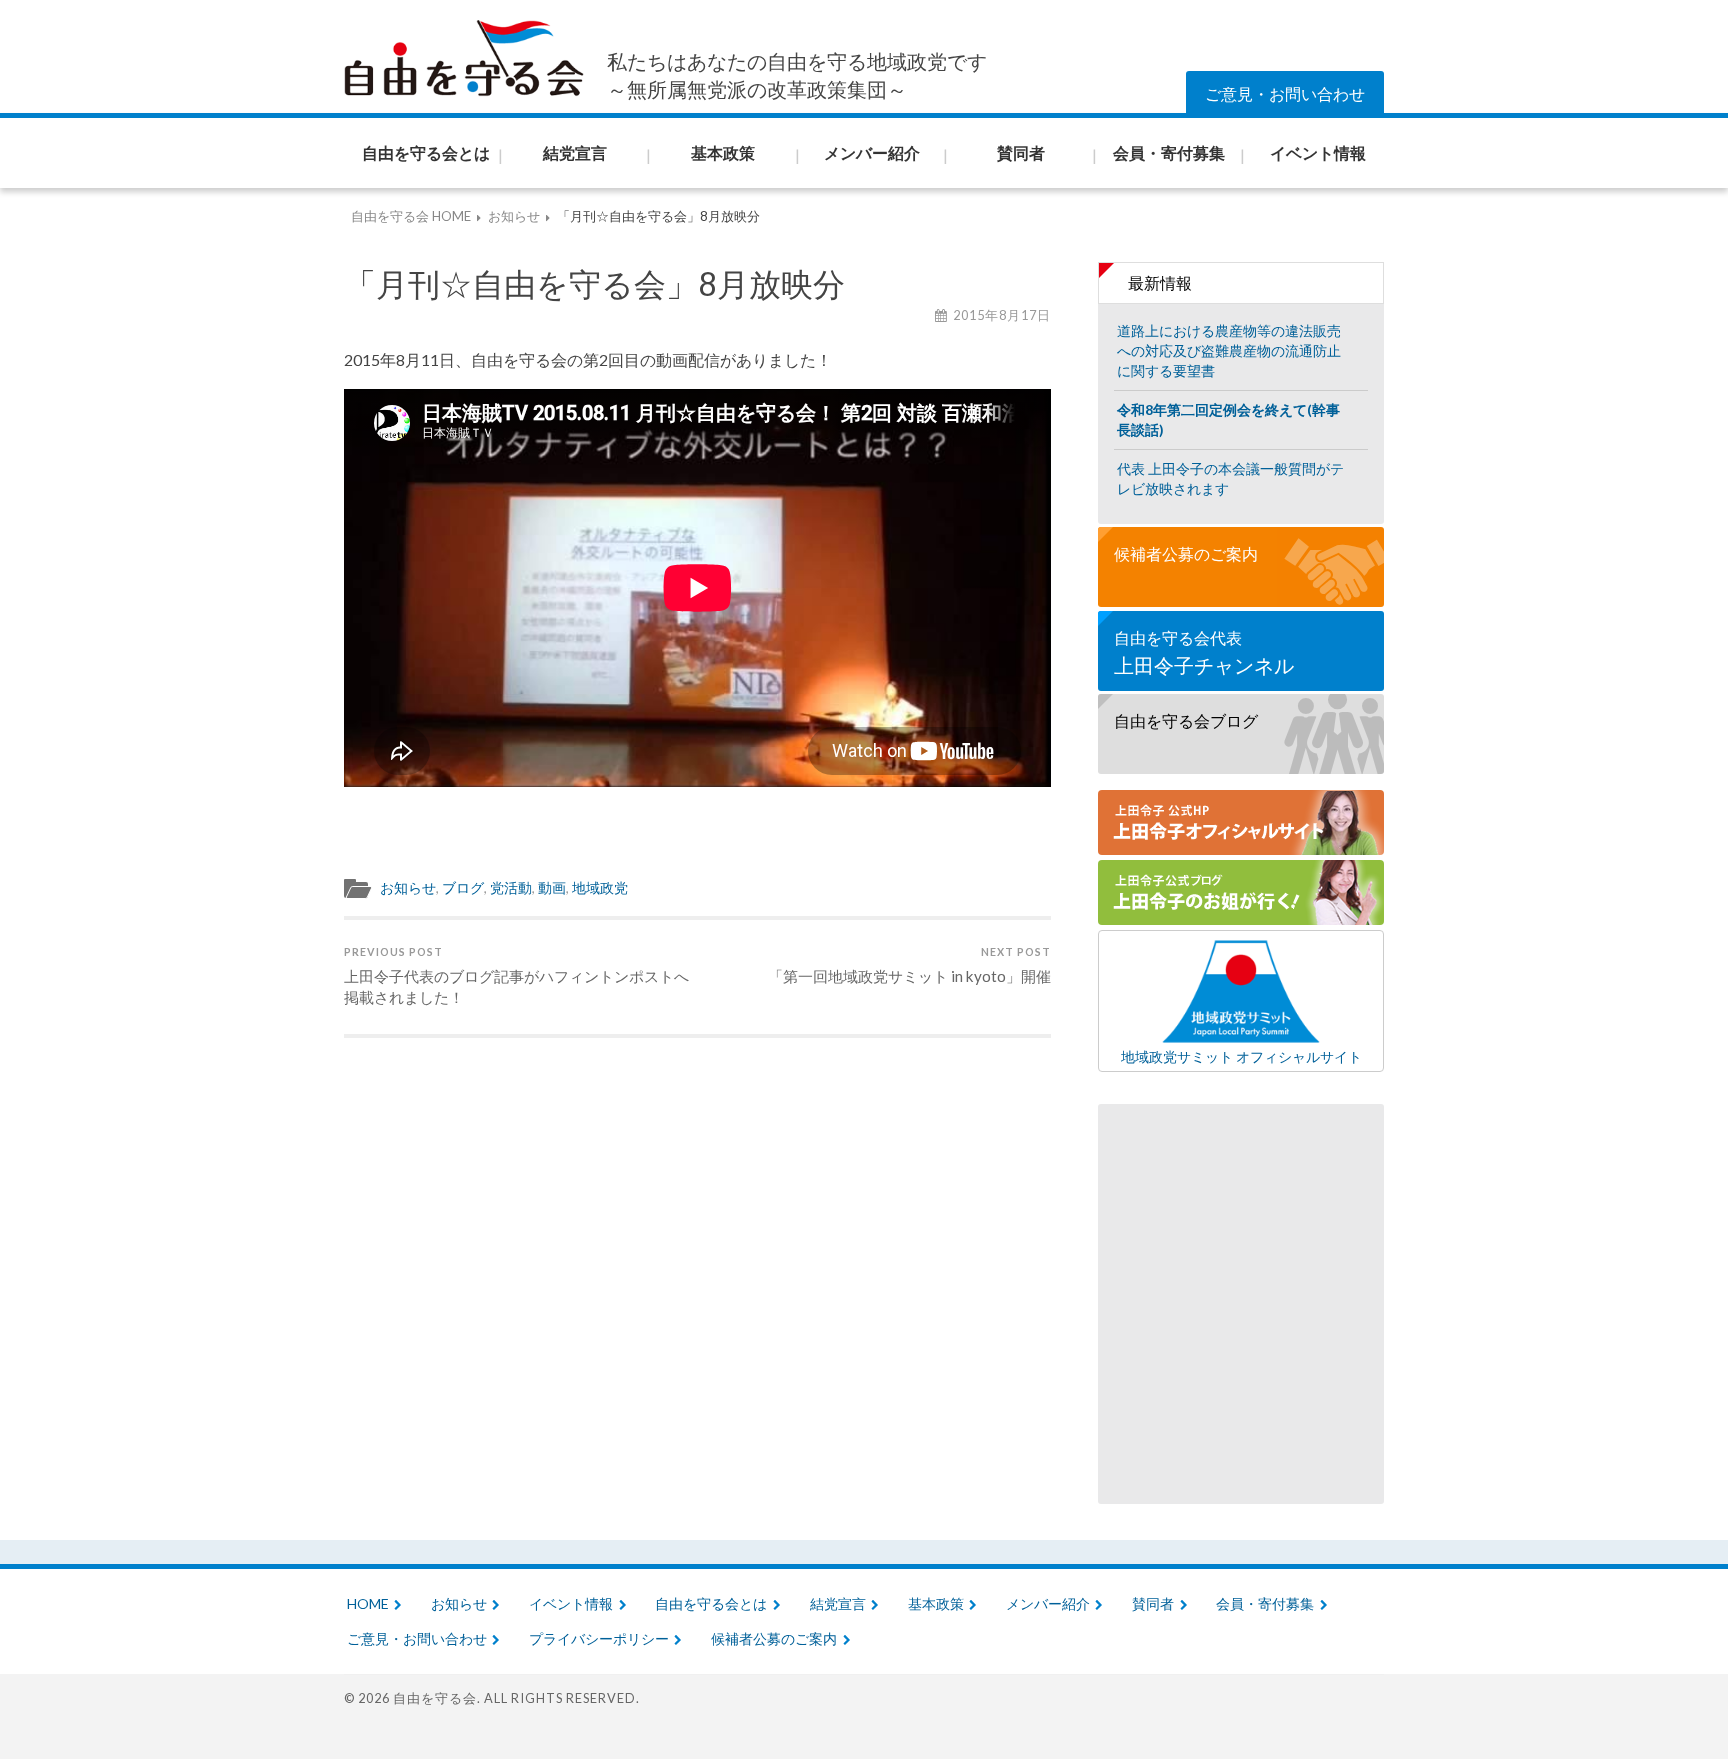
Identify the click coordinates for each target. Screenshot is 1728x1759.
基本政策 (936, 1603)
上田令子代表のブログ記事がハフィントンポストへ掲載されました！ (516, 975)
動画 (552, 888)
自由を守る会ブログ (1186, 720)
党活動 (511, 888)
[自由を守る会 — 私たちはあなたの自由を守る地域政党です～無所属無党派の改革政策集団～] (464, 58)
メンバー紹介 (1048, 1603)
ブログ (463, 888)
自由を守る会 (435, 1698)
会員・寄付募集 (1265, 1603)
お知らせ (408, 888)
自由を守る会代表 (1204, 652)
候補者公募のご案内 (1186, 553)
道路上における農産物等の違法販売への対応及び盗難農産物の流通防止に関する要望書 (1229, 350)
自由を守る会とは (711, 1603)
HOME (368, 1603)
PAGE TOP (1669, 1699)
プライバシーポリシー (599, 1638)
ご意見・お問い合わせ (1285, 93)
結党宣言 (838, 1603)
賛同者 (1153, 1603)
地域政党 (600, 888)
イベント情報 (571, 1603)
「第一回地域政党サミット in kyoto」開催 (909, 965)
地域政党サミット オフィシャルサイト (1241, 1056)
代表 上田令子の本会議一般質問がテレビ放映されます (1230, 478)
